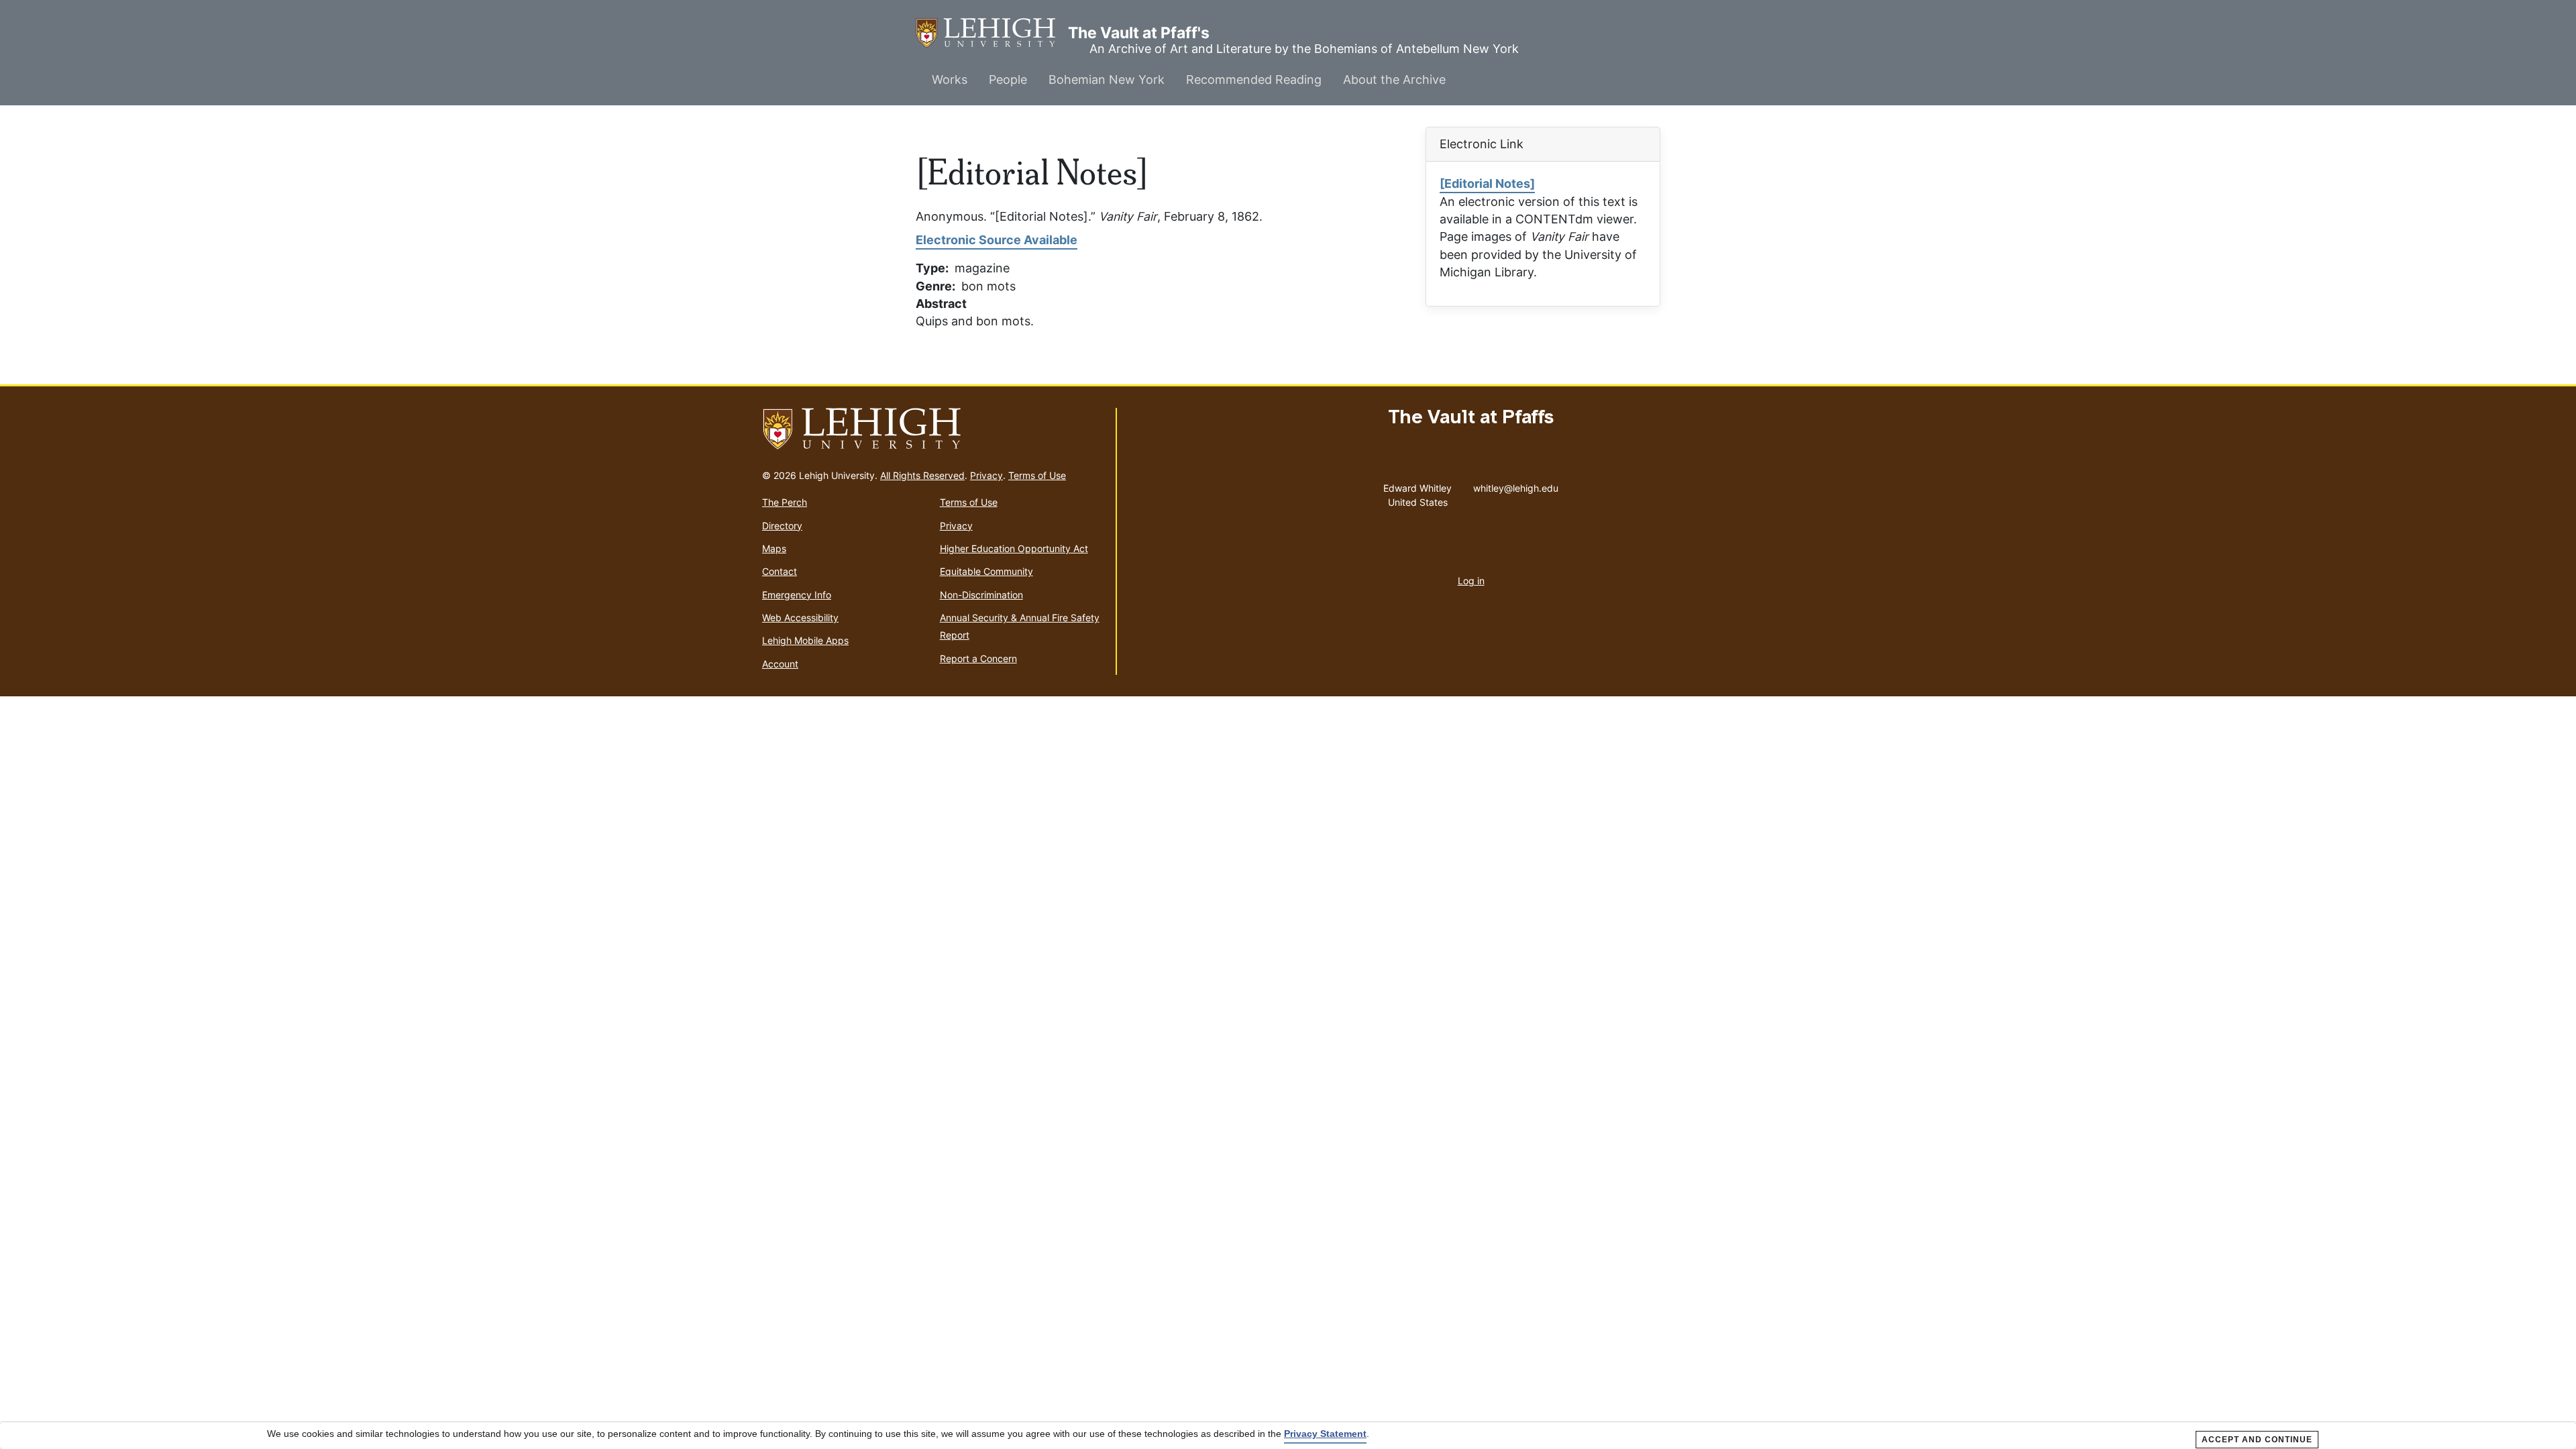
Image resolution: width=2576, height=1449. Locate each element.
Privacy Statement (1325, 1434)
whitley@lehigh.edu (1516, 485)
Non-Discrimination (981, 595)
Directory (782, 526)
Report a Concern (978, 658)
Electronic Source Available (997, 240)
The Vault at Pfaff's (992, 33)
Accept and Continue (2257, 1440)
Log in (1471, 581)
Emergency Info (797, 595)
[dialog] (1288, 1436)
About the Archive (1394, 79)
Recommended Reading (1254, 79)
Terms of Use (1037, 475)
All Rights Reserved (922, 475)
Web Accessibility (800, 618)
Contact (780, 571)
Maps (774, 548)
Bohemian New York (1107, 79)
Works (950, 79)
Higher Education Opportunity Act (1014, 548)
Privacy (986, 475)
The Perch (785, 502)
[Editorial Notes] (1487, 183)
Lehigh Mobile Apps (805, 640)
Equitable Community (986, 571)
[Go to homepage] (933, 429)
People (1008, 79)
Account (780, 664)
